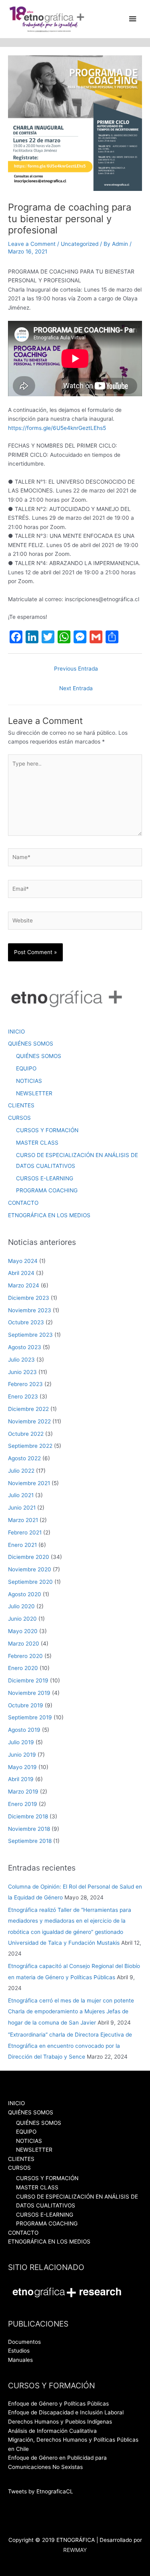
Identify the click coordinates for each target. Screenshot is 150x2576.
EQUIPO (26, 1068)
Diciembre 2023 (29, 1298)
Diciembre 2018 (28, 1816)
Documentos (24, 2342)
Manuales (20, 2360)
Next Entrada (76, 688)
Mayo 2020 (23, 1631)
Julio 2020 (21, 1606)
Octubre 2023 (26, 1322)
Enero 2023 (23, 1396)
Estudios (19, 2351)
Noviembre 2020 (30, 1569)
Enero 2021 (22, 1545)
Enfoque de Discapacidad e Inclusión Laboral (66, 2412)
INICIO (16, 1032)
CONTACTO (23, 1203)
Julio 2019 (21, 1742)
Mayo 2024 (23, 1261)
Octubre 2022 (26, 1434)
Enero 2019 (23, 1804)
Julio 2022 (21, 1471)
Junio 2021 (22, 1508)
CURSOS (19, 1118)
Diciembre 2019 (28, 1680)
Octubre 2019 (26, 1705)
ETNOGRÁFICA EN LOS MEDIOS (49, 1215)
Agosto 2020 (25, 1594)
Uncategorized (80, 244)
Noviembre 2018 (29, 1829)
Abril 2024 (21, 1273)
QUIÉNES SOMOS (31, 1044)
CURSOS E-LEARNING (45, 1178)
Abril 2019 (21, 1779)
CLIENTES (21, 1105)
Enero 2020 (23, 1668)
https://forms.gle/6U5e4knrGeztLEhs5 (57, 428)
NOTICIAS (29, 1081)
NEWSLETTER (34, 1093)
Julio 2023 (21, 1360)
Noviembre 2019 (29, 1693)
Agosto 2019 (24, 1730)
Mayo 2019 (22, 1767)
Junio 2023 (22, 1372)
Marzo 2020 (24, 1644)
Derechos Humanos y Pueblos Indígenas (60, 2422)
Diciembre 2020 (29, 1557)
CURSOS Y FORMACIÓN (47, 1130)
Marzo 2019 (23, 1792)
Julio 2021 (21, 1495)
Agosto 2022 (24, 1458)
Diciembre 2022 (28, 1409)
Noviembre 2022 (29, 1421)
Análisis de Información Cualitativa (52, 2431)
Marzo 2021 (23, 1520)
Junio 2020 (22, 1619)
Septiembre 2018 (30, 1841)
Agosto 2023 (25, 1347)
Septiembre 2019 (30, 1717)
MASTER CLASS (37, 1143)
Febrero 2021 (25, 1532)
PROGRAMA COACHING (47, 1190)
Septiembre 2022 (30, 1446)
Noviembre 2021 (29, 1483)
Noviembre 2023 (30, 1310)
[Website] (75, 922)
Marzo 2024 (24, 1285)
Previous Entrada (76, 669)
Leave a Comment (32, 244)
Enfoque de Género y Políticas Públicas (58, 2404)
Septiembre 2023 (30, 1335)
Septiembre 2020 (30, 1582)
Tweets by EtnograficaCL (41, 2491)
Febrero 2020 (25, 1656)
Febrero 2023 (25, 1384)
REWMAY (75, 2550)
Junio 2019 (22, 1755)
